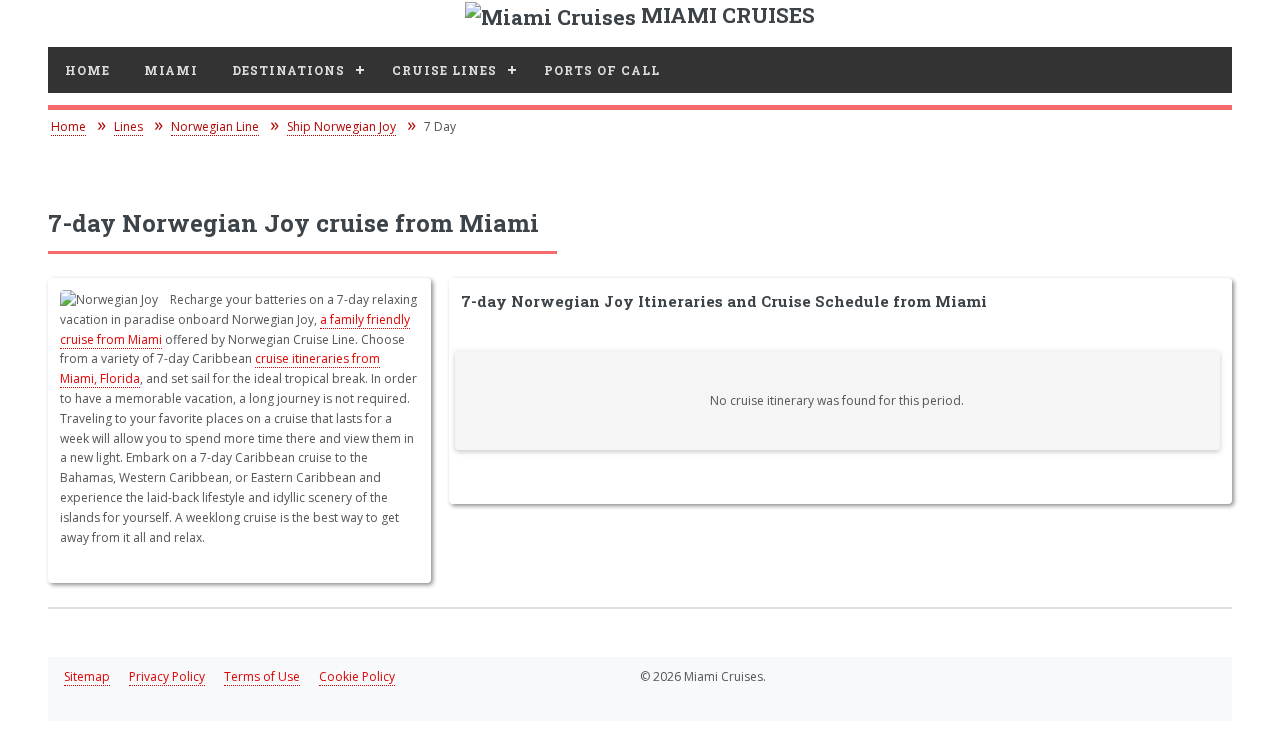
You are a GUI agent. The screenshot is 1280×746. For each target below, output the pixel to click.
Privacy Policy (167, 676)
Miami (171, 70)
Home (87, 70)
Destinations (288, 70)
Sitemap (87, 676)
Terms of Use (262, 676)
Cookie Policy (357, 676)
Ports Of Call (602, 70)
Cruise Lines (444, 70)
